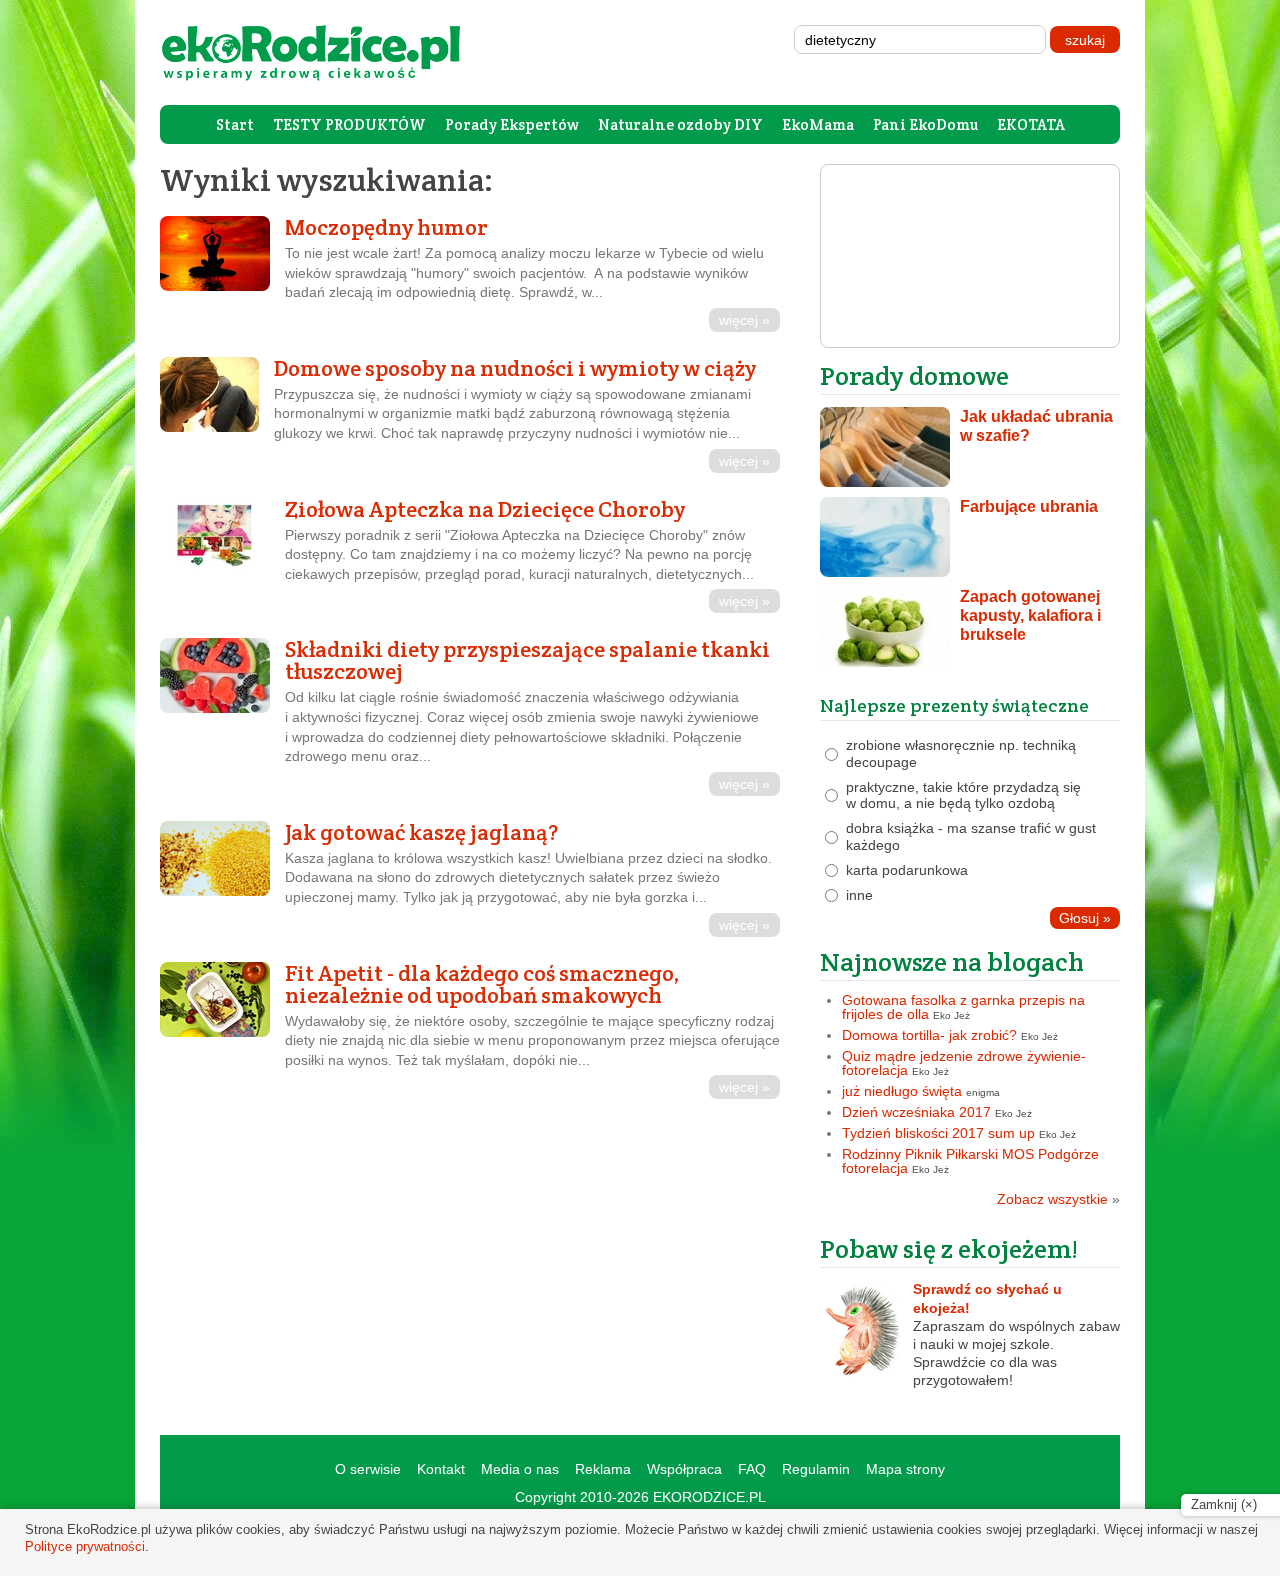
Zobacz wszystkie (1058, 1199)
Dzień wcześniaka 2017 (916, 1112)
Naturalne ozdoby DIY (680, 124)
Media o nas (520, 1469)
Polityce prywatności (85, 1546)
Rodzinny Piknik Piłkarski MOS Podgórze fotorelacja (970, 1161)
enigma (983, 1092)
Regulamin (816, 1469)
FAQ (752, 1469)
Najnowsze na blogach (952, 961)
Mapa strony (905, 1469)
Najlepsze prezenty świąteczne (954, 705)
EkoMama (818, 124)
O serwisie (368, 1469)
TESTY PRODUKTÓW (349, 124)
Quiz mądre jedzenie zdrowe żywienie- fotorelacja (964, 1063)
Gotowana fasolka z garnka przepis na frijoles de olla (963, 1007)
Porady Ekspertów (512, 124)
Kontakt (441, 1469)
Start (235, 124)
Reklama (603, 1469)
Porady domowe (914, 375)
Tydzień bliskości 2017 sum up (938, 1133)
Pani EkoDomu (925, 124)
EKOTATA (1031, 124)
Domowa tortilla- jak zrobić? (929, 1035)
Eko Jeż (951, 1015)
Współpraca (684, 1469)
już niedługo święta (902, 1091)
